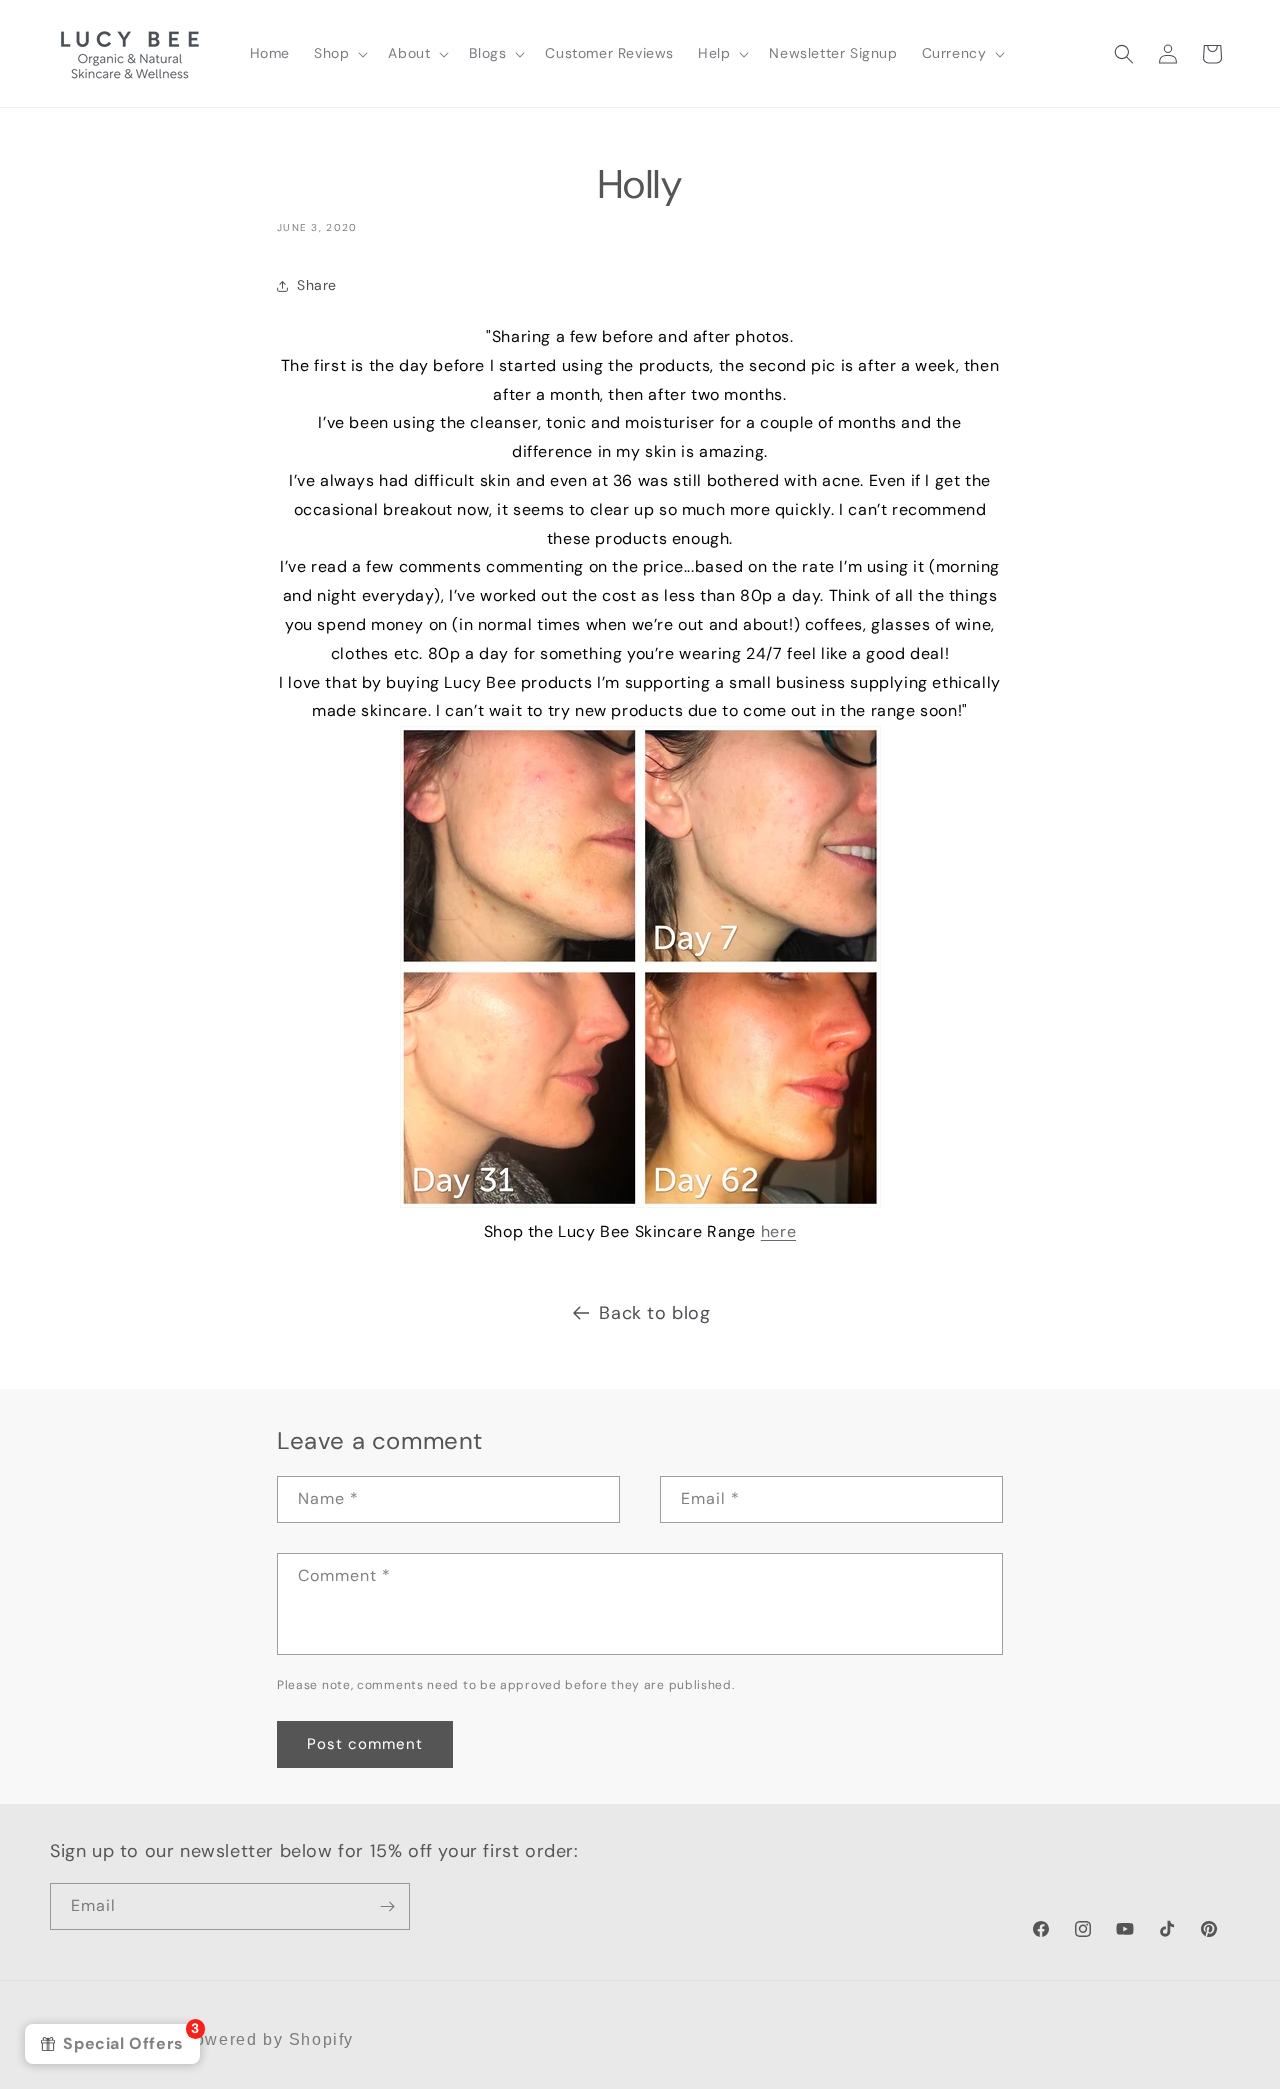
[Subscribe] (387, 1906)
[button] (339, 53)
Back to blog (654, 1313)
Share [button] (317, 285)
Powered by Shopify (268, 2039)
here (778, 1231)
